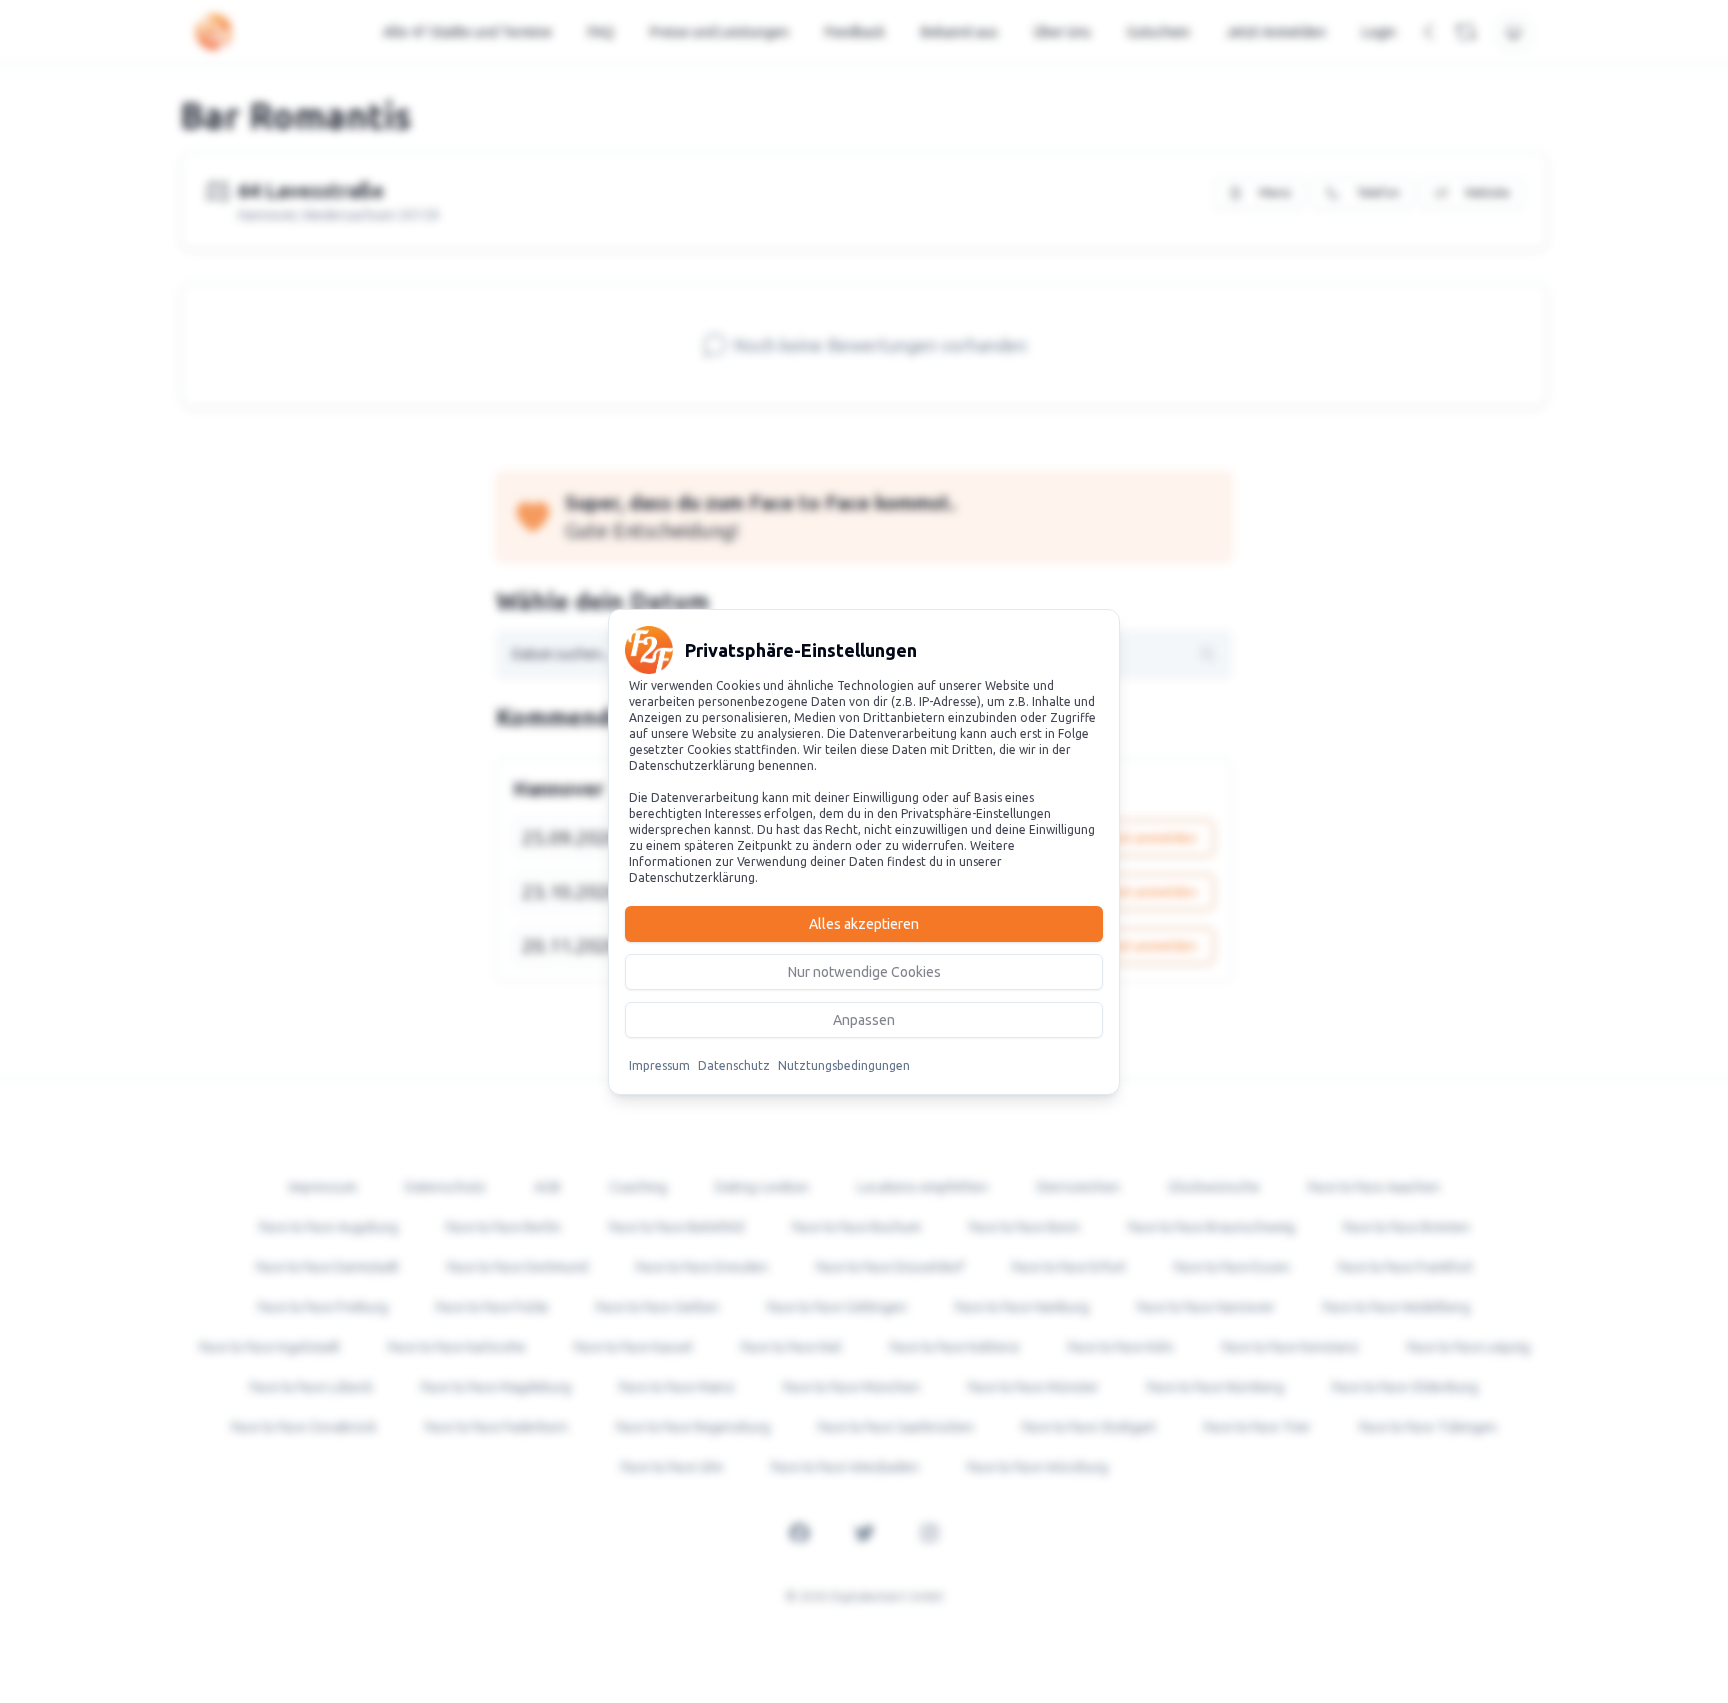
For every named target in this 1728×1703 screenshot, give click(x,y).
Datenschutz (734, 1065)
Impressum (659, 1065)
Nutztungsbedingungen (844, 1065)
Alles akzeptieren (864, 924)
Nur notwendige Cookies (864, 972)
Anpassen (864, 1020)
